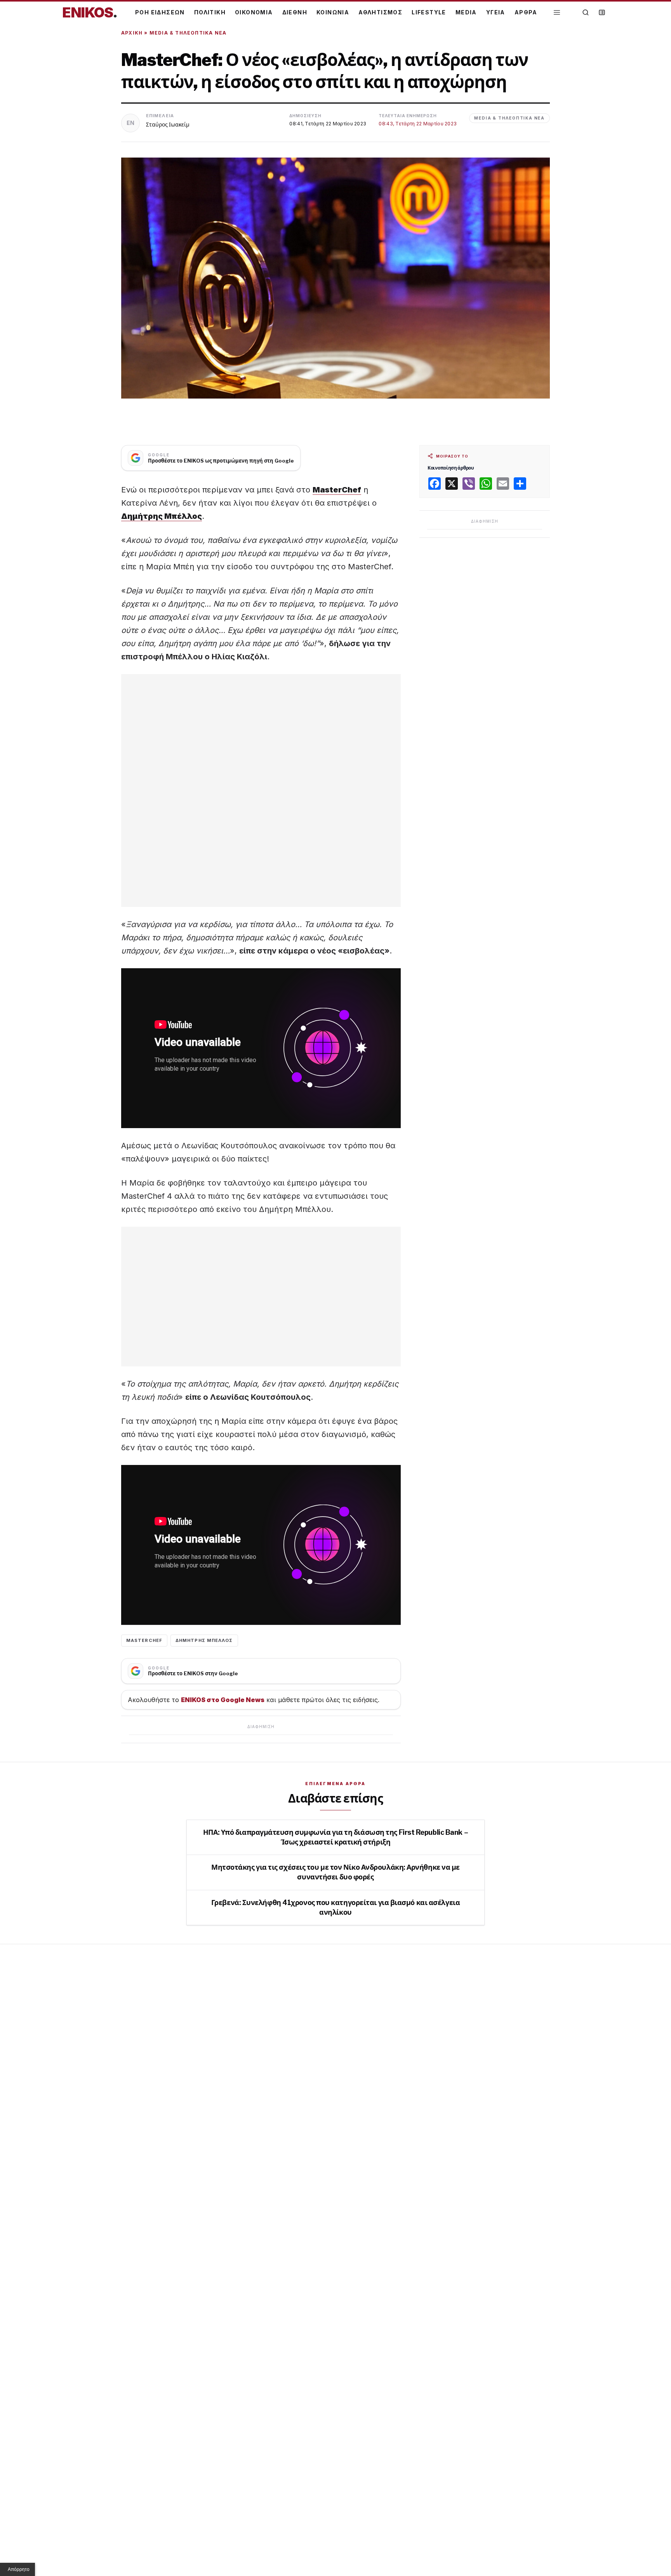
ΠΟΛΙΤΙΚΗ (210, 12)
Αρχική (132, 33)
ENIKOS (90, 12)
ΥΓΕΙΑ (496, 12)
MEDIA (466, 12)
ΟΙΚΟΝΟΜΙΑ (254, 12)
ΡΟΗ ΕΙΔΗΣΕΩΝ (160, 12)
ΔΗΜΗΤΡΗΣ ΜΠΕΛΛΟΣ (204, 1640)
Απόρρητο (19, 2569)
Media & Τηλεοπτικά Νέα (188, 33)
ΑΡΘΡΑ (526, 12)
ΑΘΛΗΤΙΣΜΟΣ (380, 12)
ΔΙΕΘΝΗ (295, 12)
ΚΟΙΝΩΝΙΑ (333, 12)
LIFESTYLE (429, 12)
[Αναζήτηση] (586, 12)
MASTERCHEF (144, 1640)
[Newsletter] (602, 12)
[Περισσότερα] (557, 13)
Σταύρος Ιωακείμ (168, 124)
